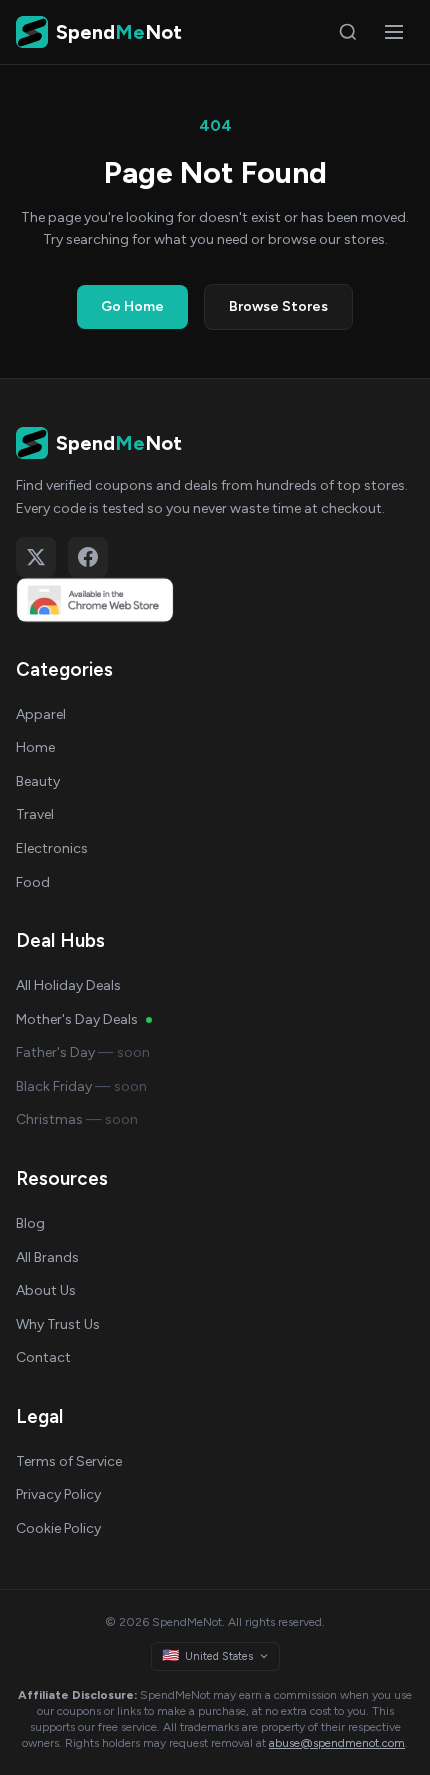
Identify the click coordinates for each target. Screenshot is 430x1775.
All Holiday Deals (68, 985)
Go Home (132, 306)
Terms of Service (69, 1461)
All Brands (47, 1257)
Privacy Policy (58, 1494)
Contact (43, 1357)
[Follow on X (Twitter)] (36, 557)
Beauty (38, 781)
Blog (30, 1223)
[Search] (348, 32)
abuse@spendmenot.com (337, 1743)
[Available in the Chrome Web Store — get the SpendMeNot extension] (215, 600)
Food (33, 882)
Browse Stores (278, 306)
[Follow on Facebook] (88, 557)
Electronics (52, 848)
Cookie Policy (58, 1528)
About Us (46, 1290)
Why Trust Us (58, 1324)
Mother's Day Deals (77, 1019)
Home (35, 747)
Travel (35, 814)
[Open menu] (394, 32)
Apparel (41, 714)
